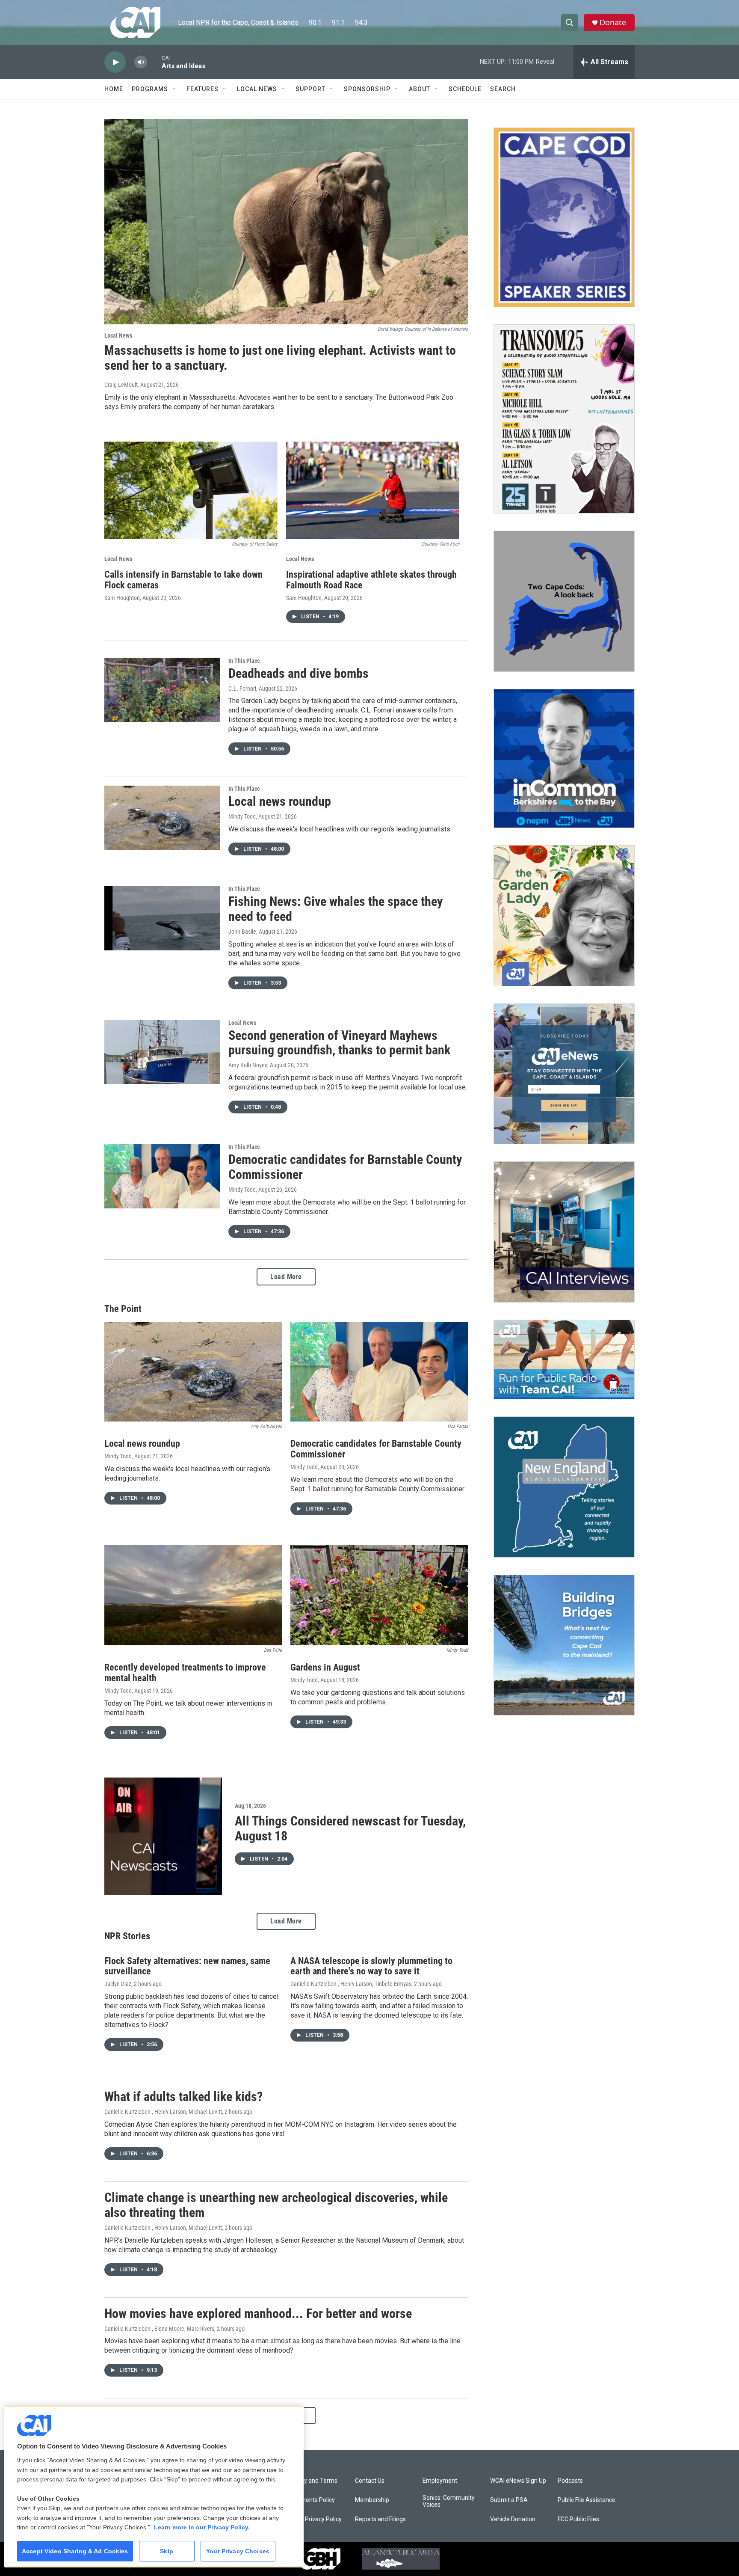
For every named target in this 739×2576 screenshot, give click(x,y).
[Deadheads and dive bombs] (162, 690)
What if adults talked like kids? (183, 2097)
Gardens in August (325, 1667)
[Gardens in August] (379, 1595)
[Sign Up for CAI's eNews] (564, 1074)
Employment (440, 2481)
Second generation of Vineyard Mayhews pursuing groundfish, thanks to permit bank (339, 1043)
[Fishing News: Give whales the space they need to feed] (162, 918)
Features (202, 89)
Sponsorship (367, 89)
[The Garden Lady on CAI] (564, 916)
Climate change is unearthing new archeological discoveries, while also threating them (276, 2205)
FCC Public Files (578, 2519)
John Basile (242, 932)
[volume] (141, 62)
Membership (372, 2500)
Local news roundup (280, 801)
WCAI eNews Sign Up (518, 2481)
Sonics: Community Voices (449, 2501)
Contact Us (370, 2481)
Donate (613, 22)
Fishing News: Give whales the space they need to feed (336, 909)
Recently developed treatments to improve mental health (185, 1673)
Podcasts (570, 2481)
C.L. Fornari (242, 689)
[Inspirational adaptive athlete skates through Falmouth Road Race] (373, 490)
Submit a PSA (509, 2500)
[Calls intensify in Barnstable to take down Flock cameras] (191, 490)
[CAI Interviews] (564, 1232)
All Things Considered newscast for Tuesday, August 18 (350, 1828)
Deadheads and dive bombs (299, 673)
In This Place (244, 661)
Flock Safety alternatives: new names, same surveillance (187, 1966)
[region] (154, 2487)
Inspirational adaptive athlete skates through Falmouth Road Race (371, 580)
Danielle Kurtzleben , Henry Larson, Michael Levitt (163, 2112)
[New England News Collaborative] (564, 1487)
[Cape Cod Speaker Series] (564, 217)
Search (503, 89)
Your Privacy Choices (238, 2551)
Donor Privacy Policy (315, 2519)
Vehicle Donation (513, 2519)
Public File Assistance (587, 2500)
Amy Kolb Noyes (248, 1065)
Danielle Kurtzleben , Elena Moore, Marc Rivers (159, 2329)
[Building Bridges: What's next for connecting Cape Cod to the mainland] (564, 1645)
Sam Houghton (122, 598)
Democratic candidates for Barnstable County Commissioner (345, 1167)
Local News (257, 89)
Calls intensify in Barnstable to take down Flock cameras (183, 580)
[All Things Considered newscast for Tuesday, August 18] (163, 1836)
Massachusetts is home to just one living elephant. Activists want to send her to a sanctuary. (280, 358)
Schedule (465, 89)
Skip (167, 2551)
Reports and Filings (380, 2519)
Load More (286, 1277)
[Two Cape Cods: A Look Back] (564, 601)
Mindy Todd (242, 816)
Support (310, 89)
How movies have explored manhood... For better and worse (258, 2313)
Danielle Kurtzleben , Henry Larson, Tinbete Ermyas (351, 1984)
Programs (150, 89)
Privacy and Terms (312, 2481)
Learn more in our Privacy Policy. (202, 2527)
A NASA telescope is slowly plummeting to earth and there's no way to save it (371, 1966)
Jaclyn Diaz (118, 1984)
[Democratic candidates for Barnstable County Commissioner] (162, 1176)
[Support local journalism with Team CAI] (564, 1359)
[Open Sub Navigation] (174, 89)
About (420, 89)
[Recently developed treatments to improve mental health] (193, 1595)
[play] (115, 62)
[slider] (154, 62)
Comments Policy (311, 2500)
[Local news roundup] (162, 818)
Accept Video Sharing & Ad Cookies (75, 2551)
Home (114, 89)
